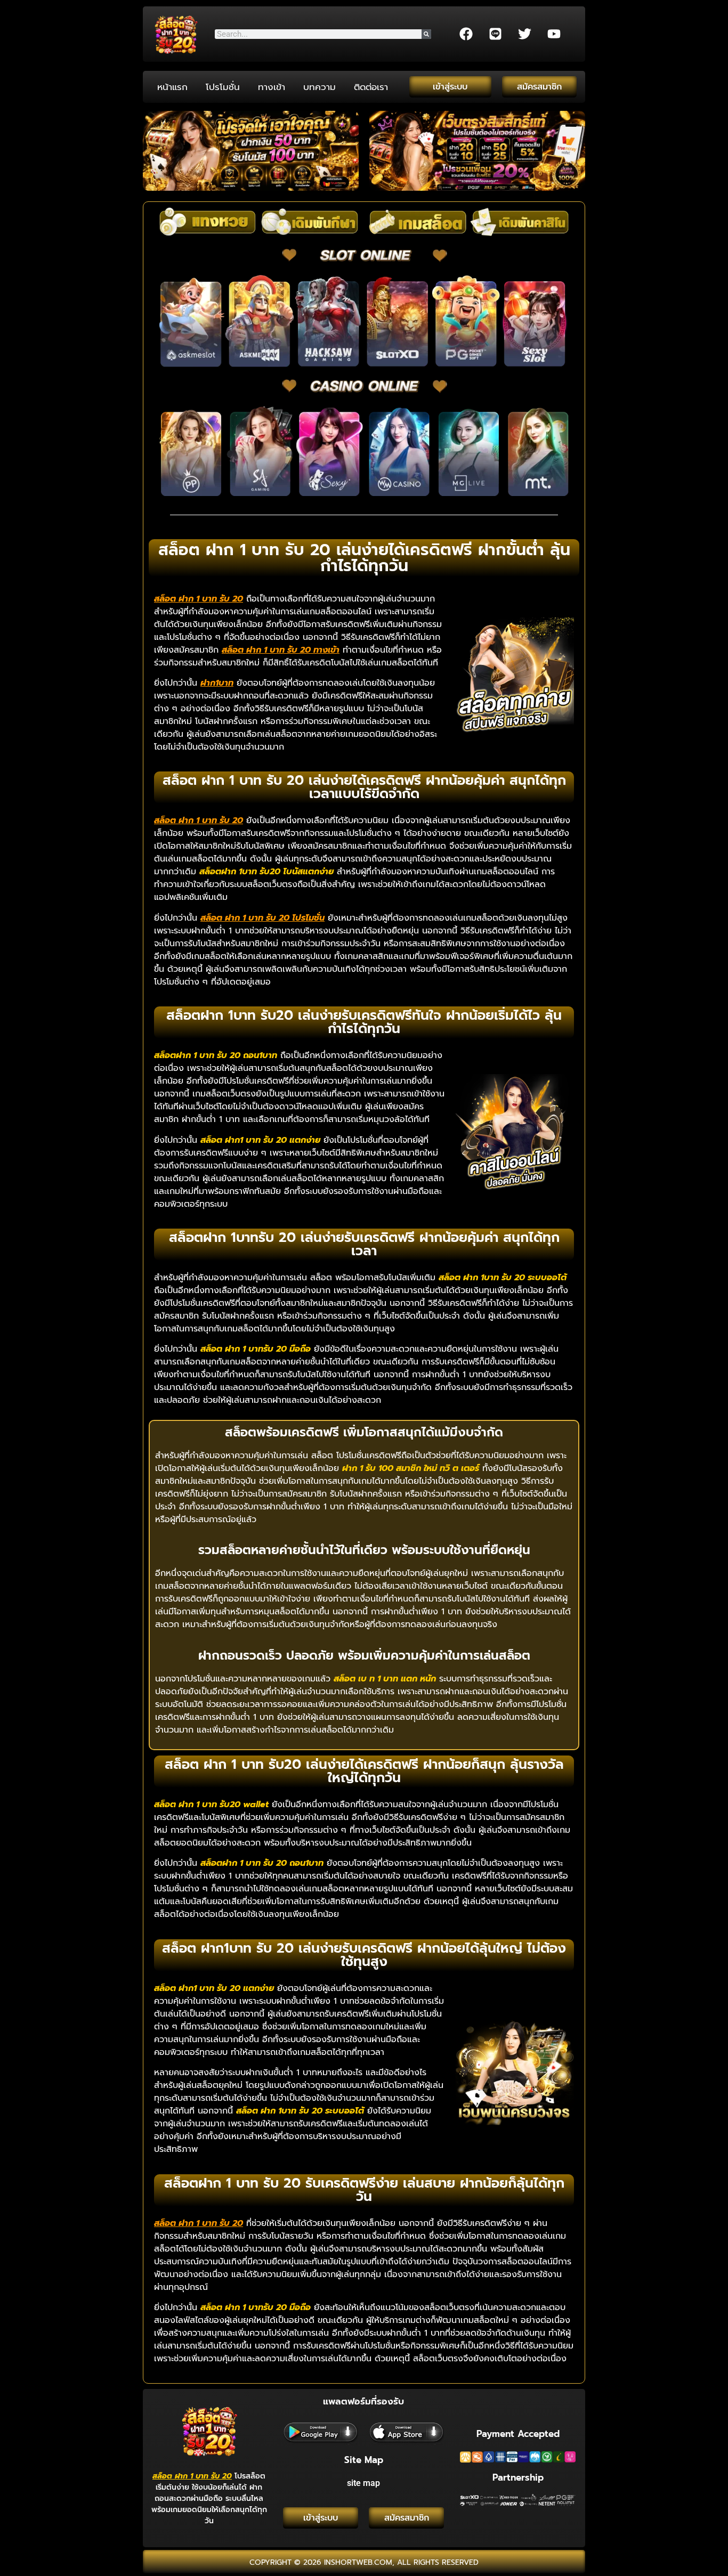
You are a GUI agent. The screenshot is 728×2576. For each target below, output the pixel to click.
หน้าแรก (172, 87)
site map (363, 2483)
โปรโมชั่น (223, 87)
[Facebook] (466, 34)
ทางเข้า (272, 87)
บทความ (319, 87)
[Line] (495, 34)
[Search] (426, 34)
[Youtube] (554, 34)
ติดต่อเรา (371, 87)
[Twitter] (524, 34)
